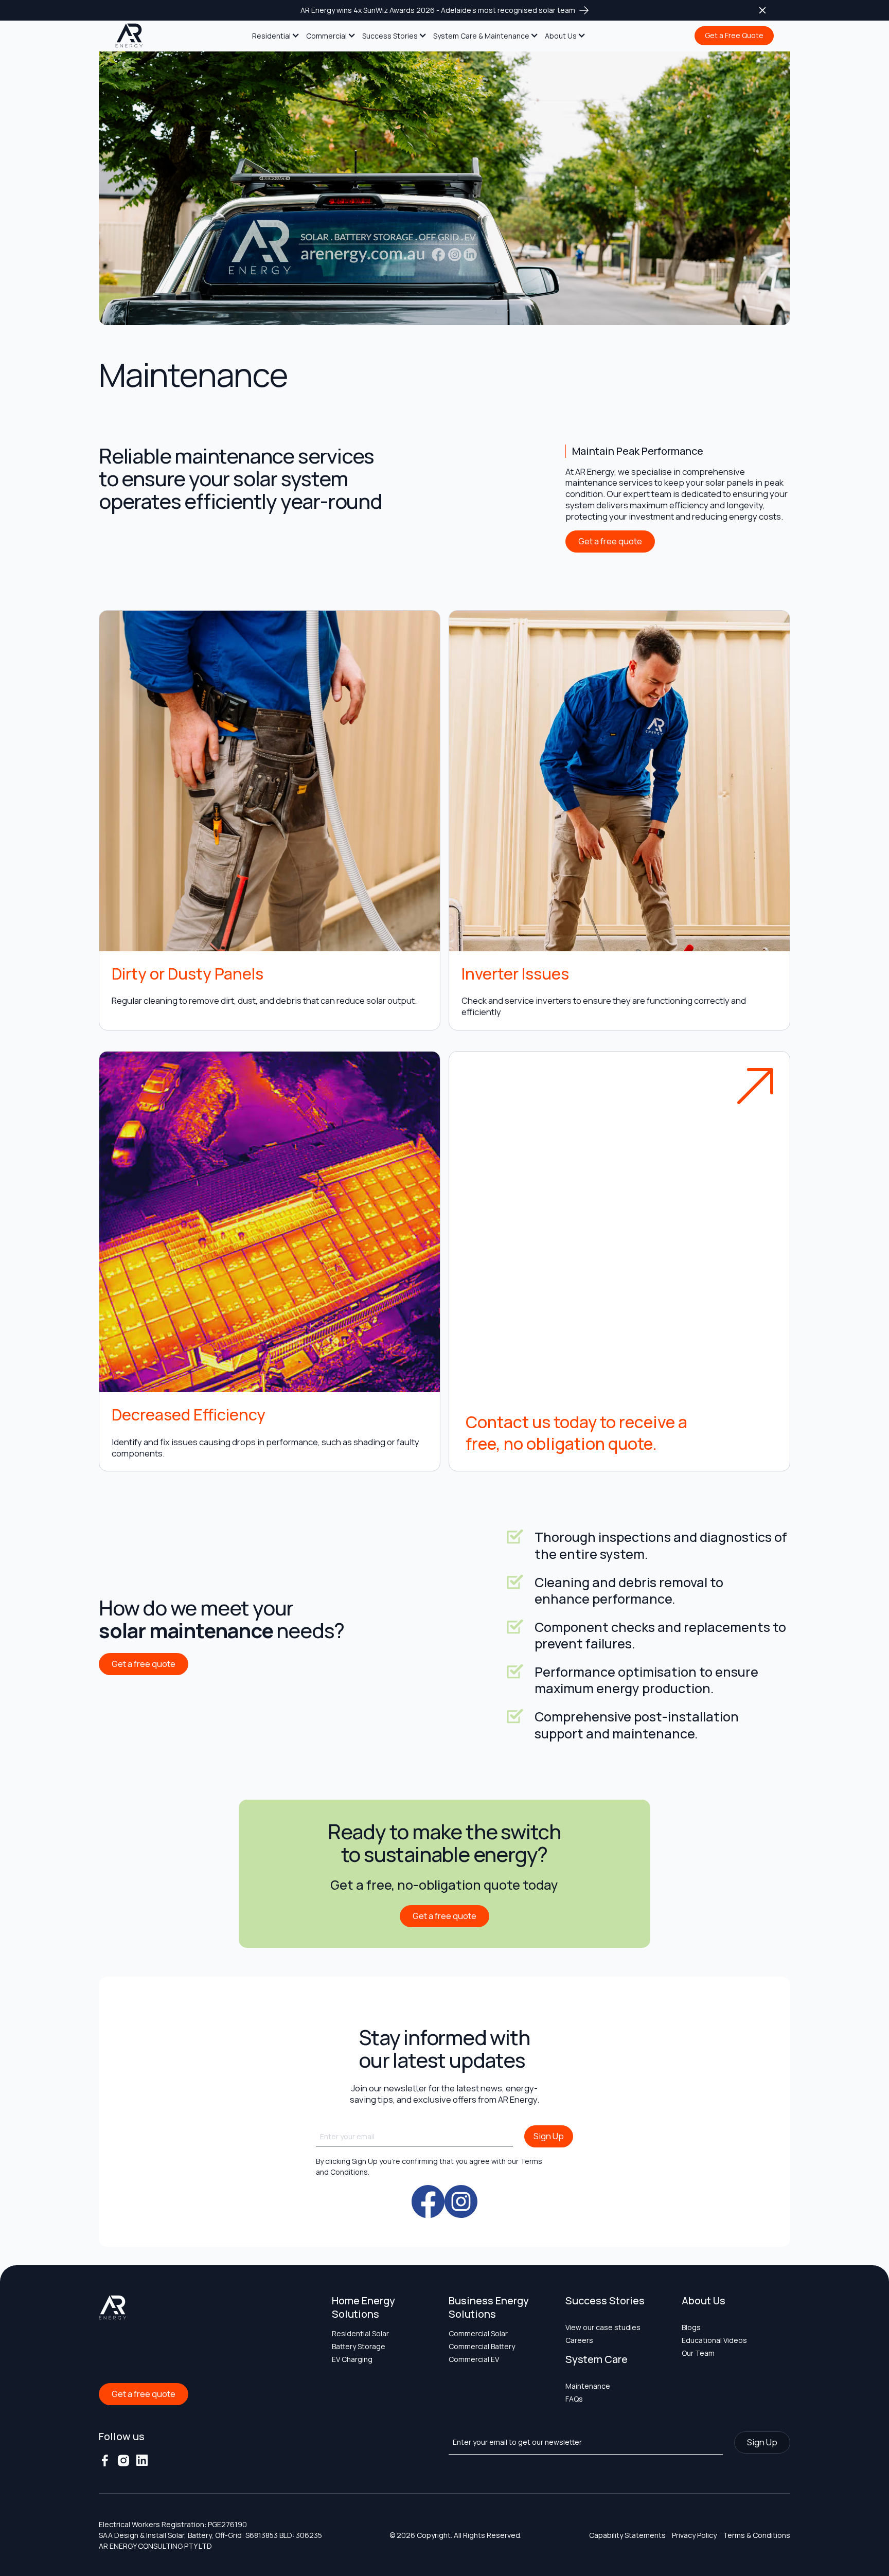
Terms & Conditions (757, 2535)
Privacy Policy (694, 2535)
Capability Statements (627, 2535)
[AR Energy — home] (129, 36)
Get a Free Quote (734, 35)
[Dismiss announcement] (762, 10)
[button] (276, 36)
